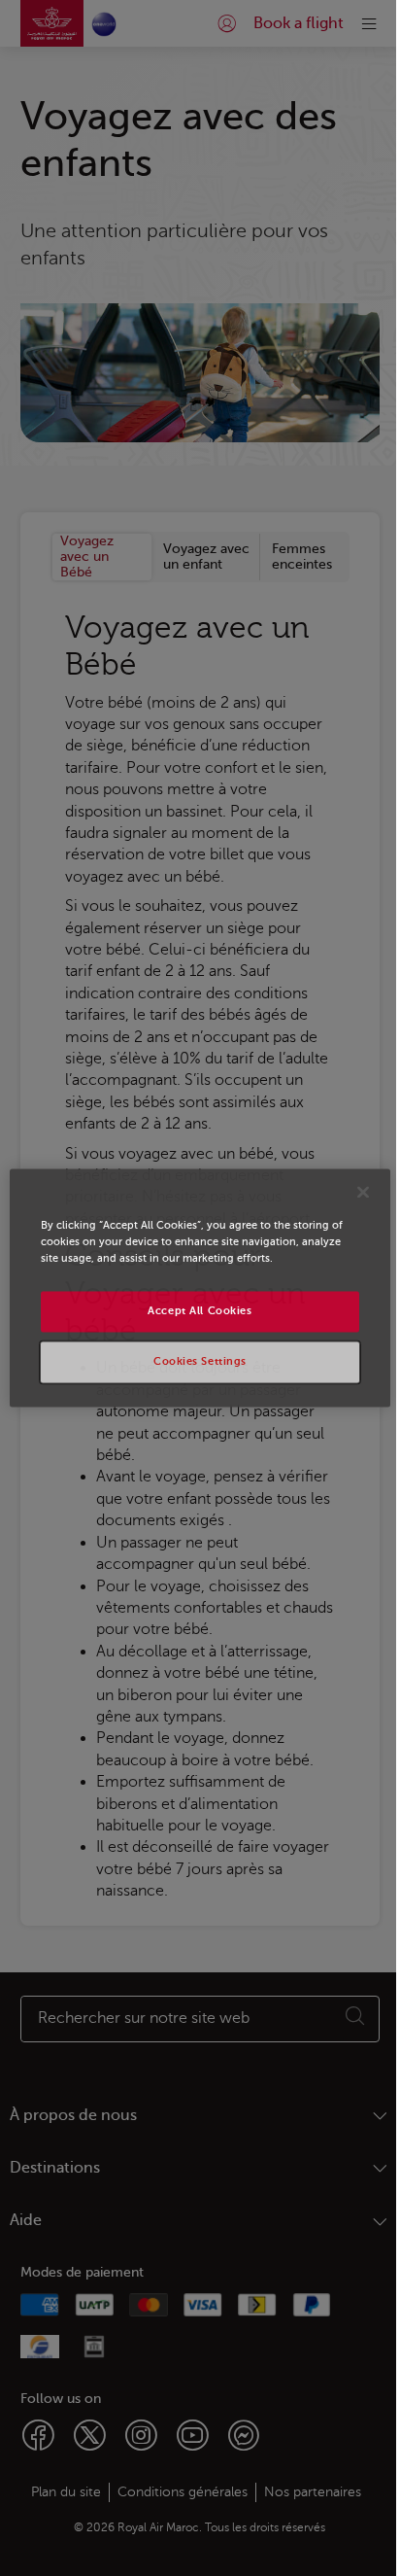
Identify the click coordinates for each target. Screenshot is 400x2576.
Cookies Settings (200, 1362)
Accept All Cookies (200, 1312)
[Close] (363, 1192)
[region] (200, 1288)
